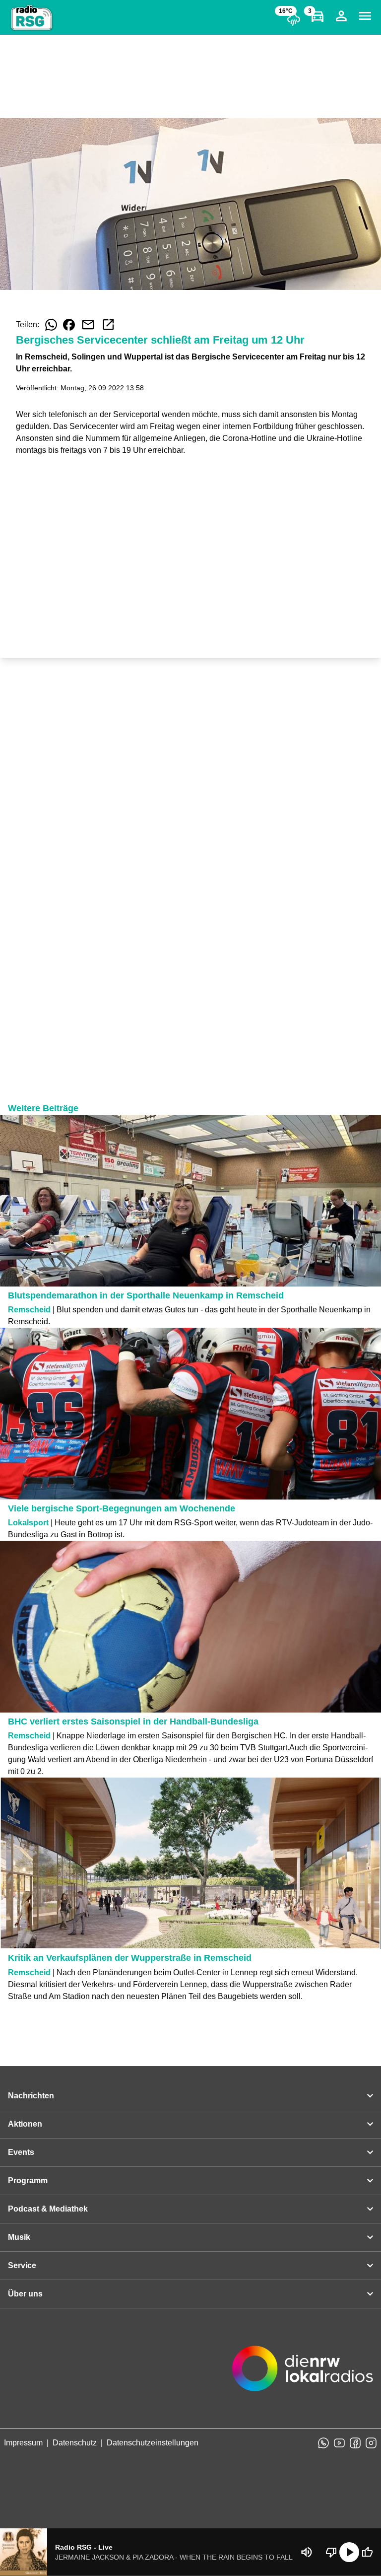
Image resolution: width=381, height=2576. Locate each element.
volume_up (307, 2552)
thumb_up (367, 2552)
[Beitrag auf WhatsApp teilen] (51, 325)
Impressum (23, 2443)
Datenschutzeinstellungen (153, 2443)
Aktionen (25, 2124)
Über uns (25, 2294)
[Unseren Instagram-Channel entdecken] (371, 2443)
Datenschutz (75, 2443)
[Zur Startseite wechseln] (32, 18)
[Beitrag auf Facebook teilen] (69, 325)
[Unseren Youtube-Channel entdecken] (339, 2443)
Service (22, 2265)
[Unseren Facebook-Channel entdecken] (355, 2443)
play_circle (349, 2552)
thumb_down (331, 2552)
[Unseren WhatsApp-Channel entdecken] (323, 2443)
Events (21, 2152)
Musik (19, 2237)
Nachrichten (31, 2096)
